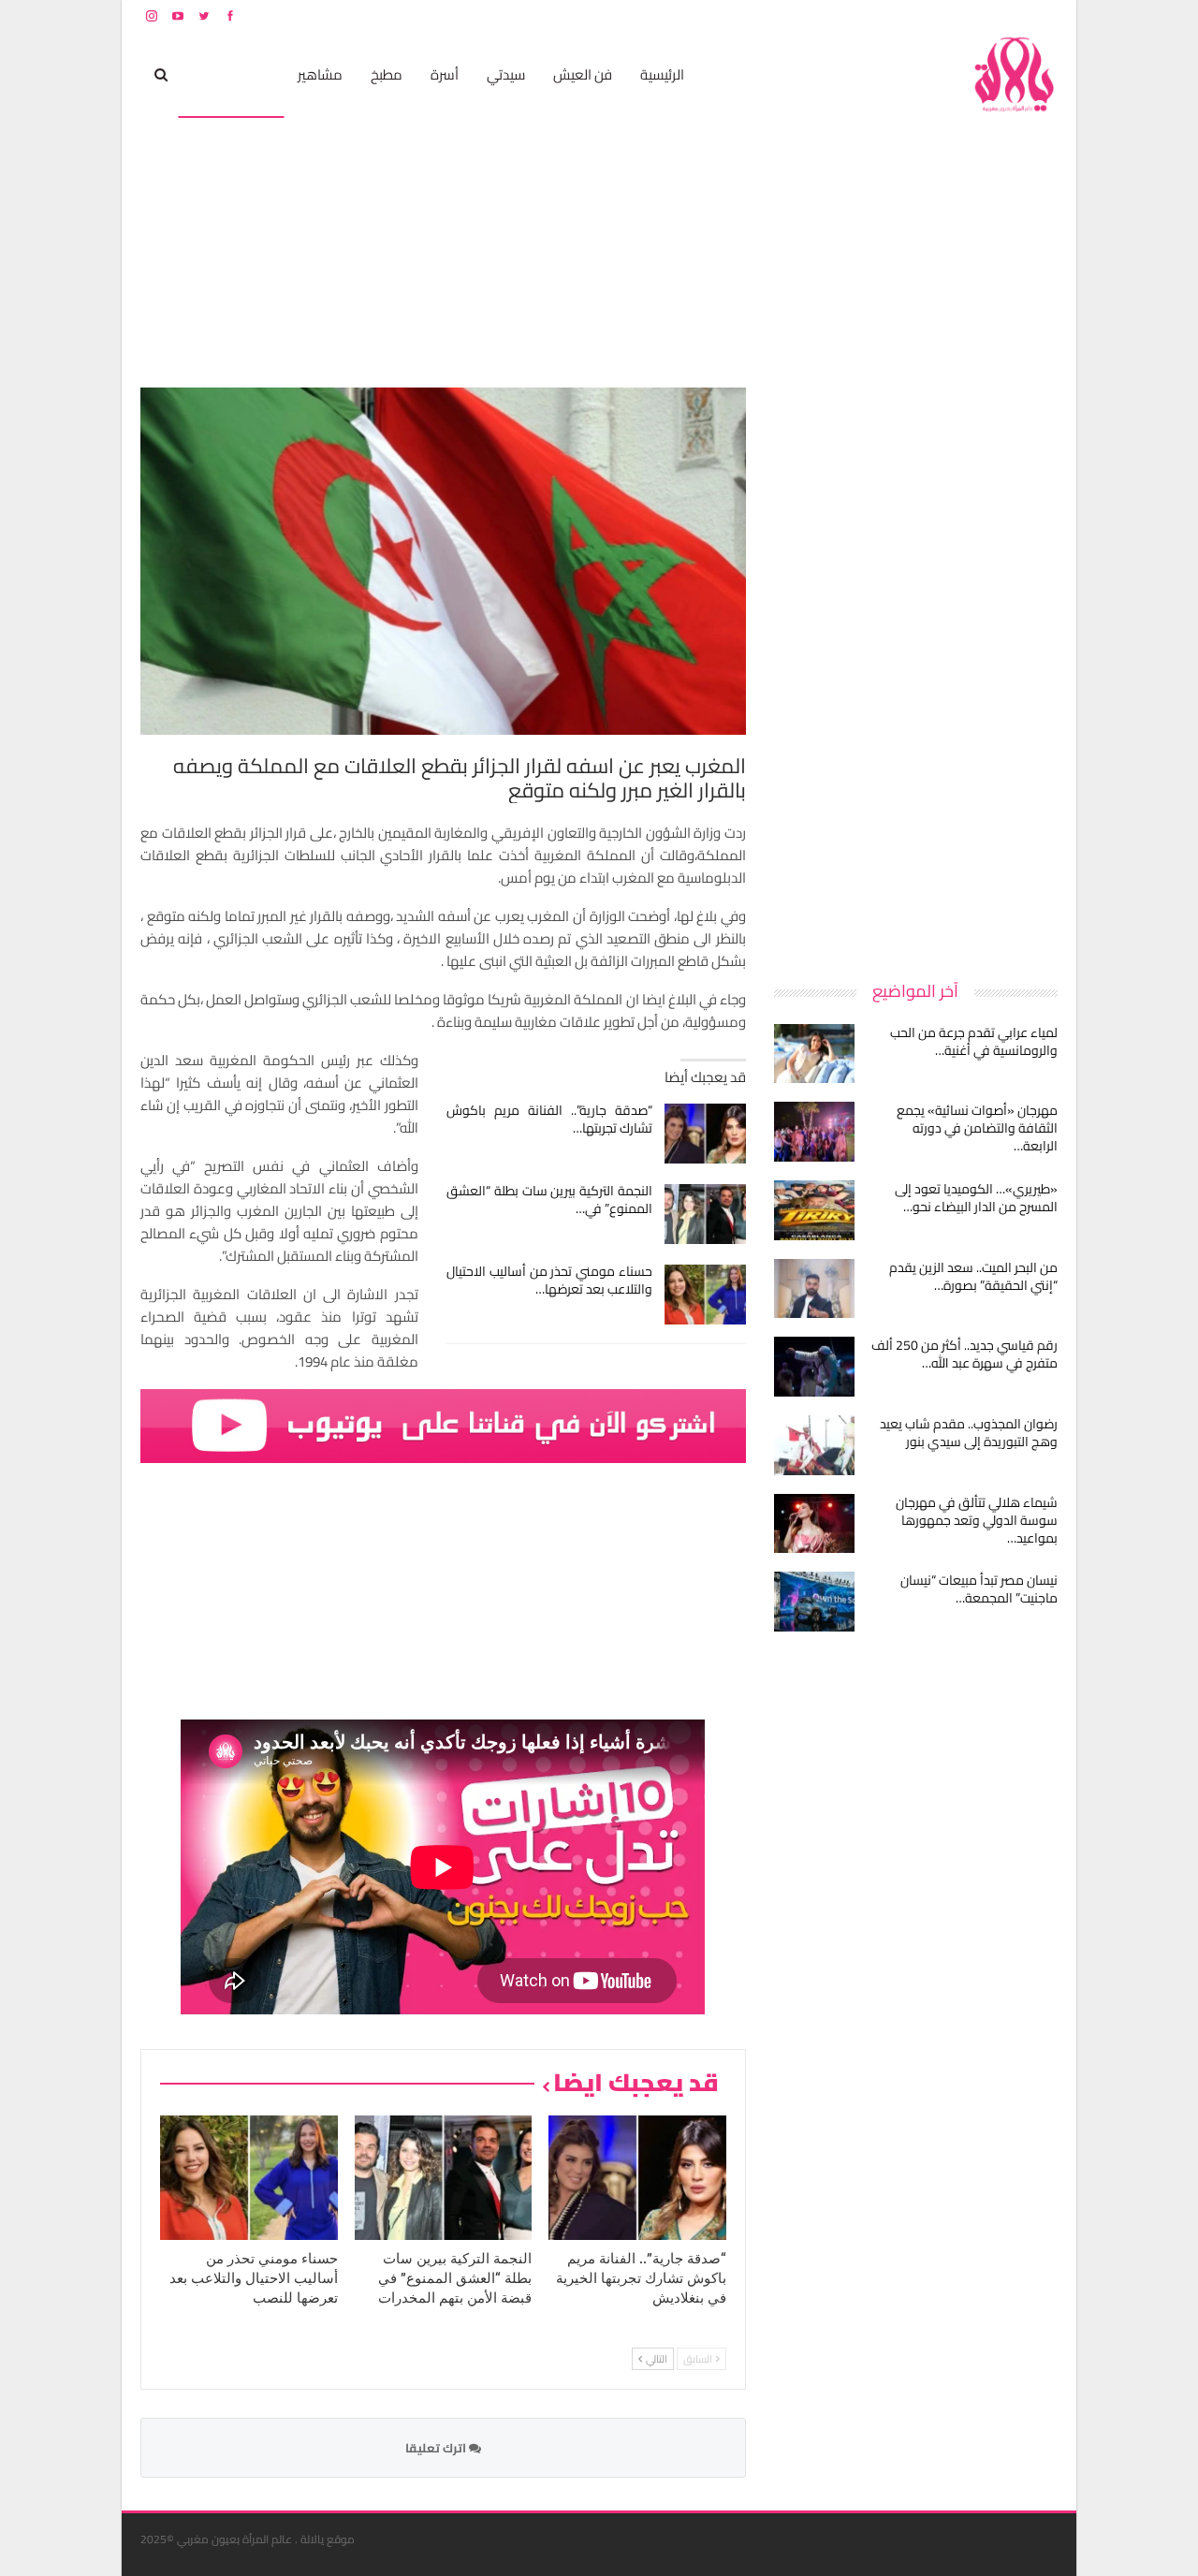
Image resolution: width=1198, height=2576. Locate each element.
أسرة (445, 74)
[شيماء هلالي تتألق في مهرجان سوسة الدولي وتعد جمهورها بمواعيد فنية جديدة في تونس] (814, 1524)
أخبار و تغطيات (231, 74)
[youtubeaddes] (443, 1424)
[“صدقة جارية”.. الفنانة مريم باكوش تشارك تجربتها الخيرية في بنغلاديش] (705, 1134)
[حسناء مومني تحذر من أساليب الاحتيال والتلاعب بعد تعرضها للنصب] (705, 1295)
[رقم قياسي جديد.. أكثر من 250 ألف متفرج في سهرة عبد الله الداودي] (814, 1367)
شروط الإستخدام (878, 15)
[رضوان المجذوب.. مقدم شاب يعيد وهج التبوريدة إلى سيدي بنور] (814, 1445)
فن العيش (583, 74)
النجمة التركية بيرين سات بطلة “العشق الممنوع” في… (550, 1200)
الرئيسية (662, 74)
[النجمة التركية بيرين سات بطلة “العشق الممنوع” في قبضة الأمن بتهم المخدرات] (705, 1214)
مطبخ (387, 74)
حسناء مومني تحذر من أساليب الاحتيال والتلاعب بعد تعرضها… (550, 1280)
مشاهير (320, 74)
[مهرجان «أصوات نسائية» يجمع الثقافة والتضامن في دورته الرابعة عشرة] (814, 1132)
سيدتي (506, 74)
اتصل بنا (938, 15)
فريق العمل (991, 15)
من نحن (1043, 15)
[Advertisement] (917, 668)
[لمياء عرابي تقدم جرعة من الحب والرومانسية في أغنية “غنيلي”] (814, 1054)
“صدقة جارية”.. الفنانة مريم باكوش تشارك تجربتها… (550, 1119)
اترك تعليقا (437, 2448)
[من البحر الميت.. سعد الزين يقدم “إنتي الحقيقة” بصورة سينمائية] (814, 1289)
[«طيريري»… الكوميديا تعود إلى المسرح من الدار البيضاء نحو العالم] (814, 1210)
